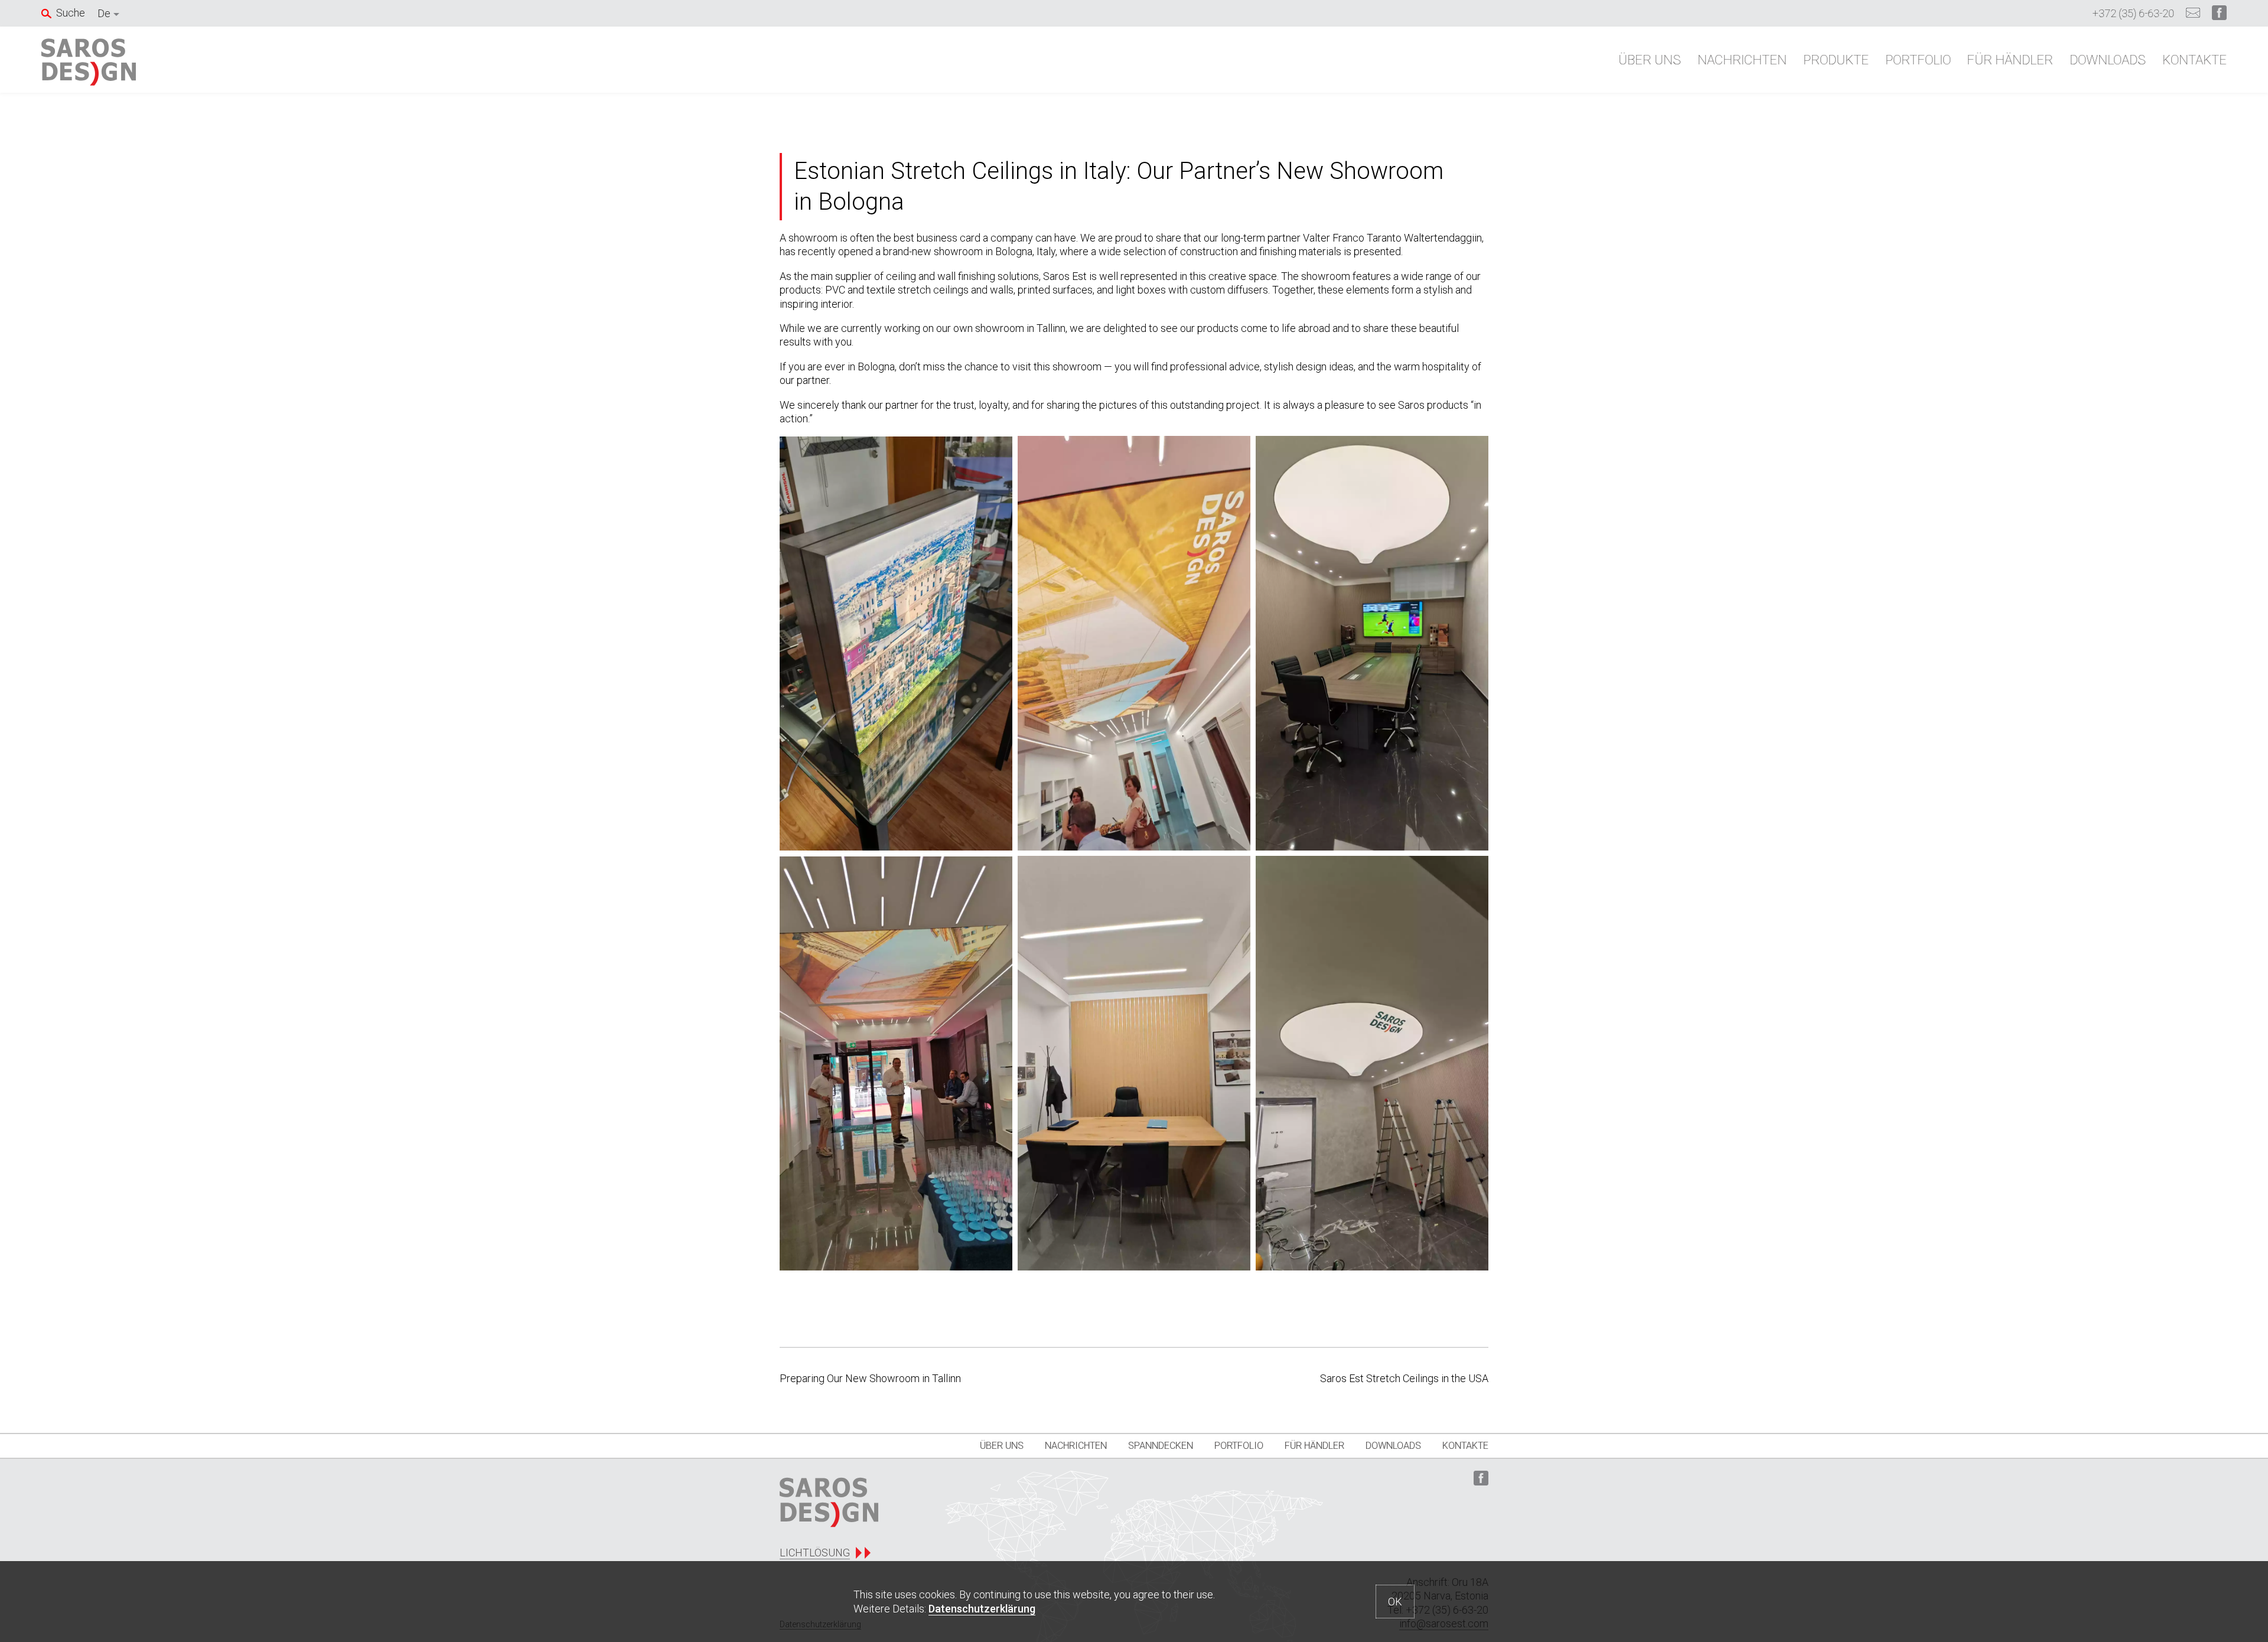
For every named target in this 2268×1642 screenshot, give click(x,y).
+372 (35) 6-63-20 (2133, 13)
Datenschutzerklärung (982, 1609)
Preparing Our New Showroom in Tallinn (870, 1378)
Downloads (2108, 60)
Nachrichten (1742, 60)
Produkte (1836, 60)
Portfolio (1918, 60)
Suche (71, 13)
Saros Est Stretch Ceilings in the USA (1404, 1378)
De (104, 13)
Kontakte (2194, 60)
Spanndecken (1161, 1446)
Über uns (1650, 60)
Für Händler (2010, 60)
